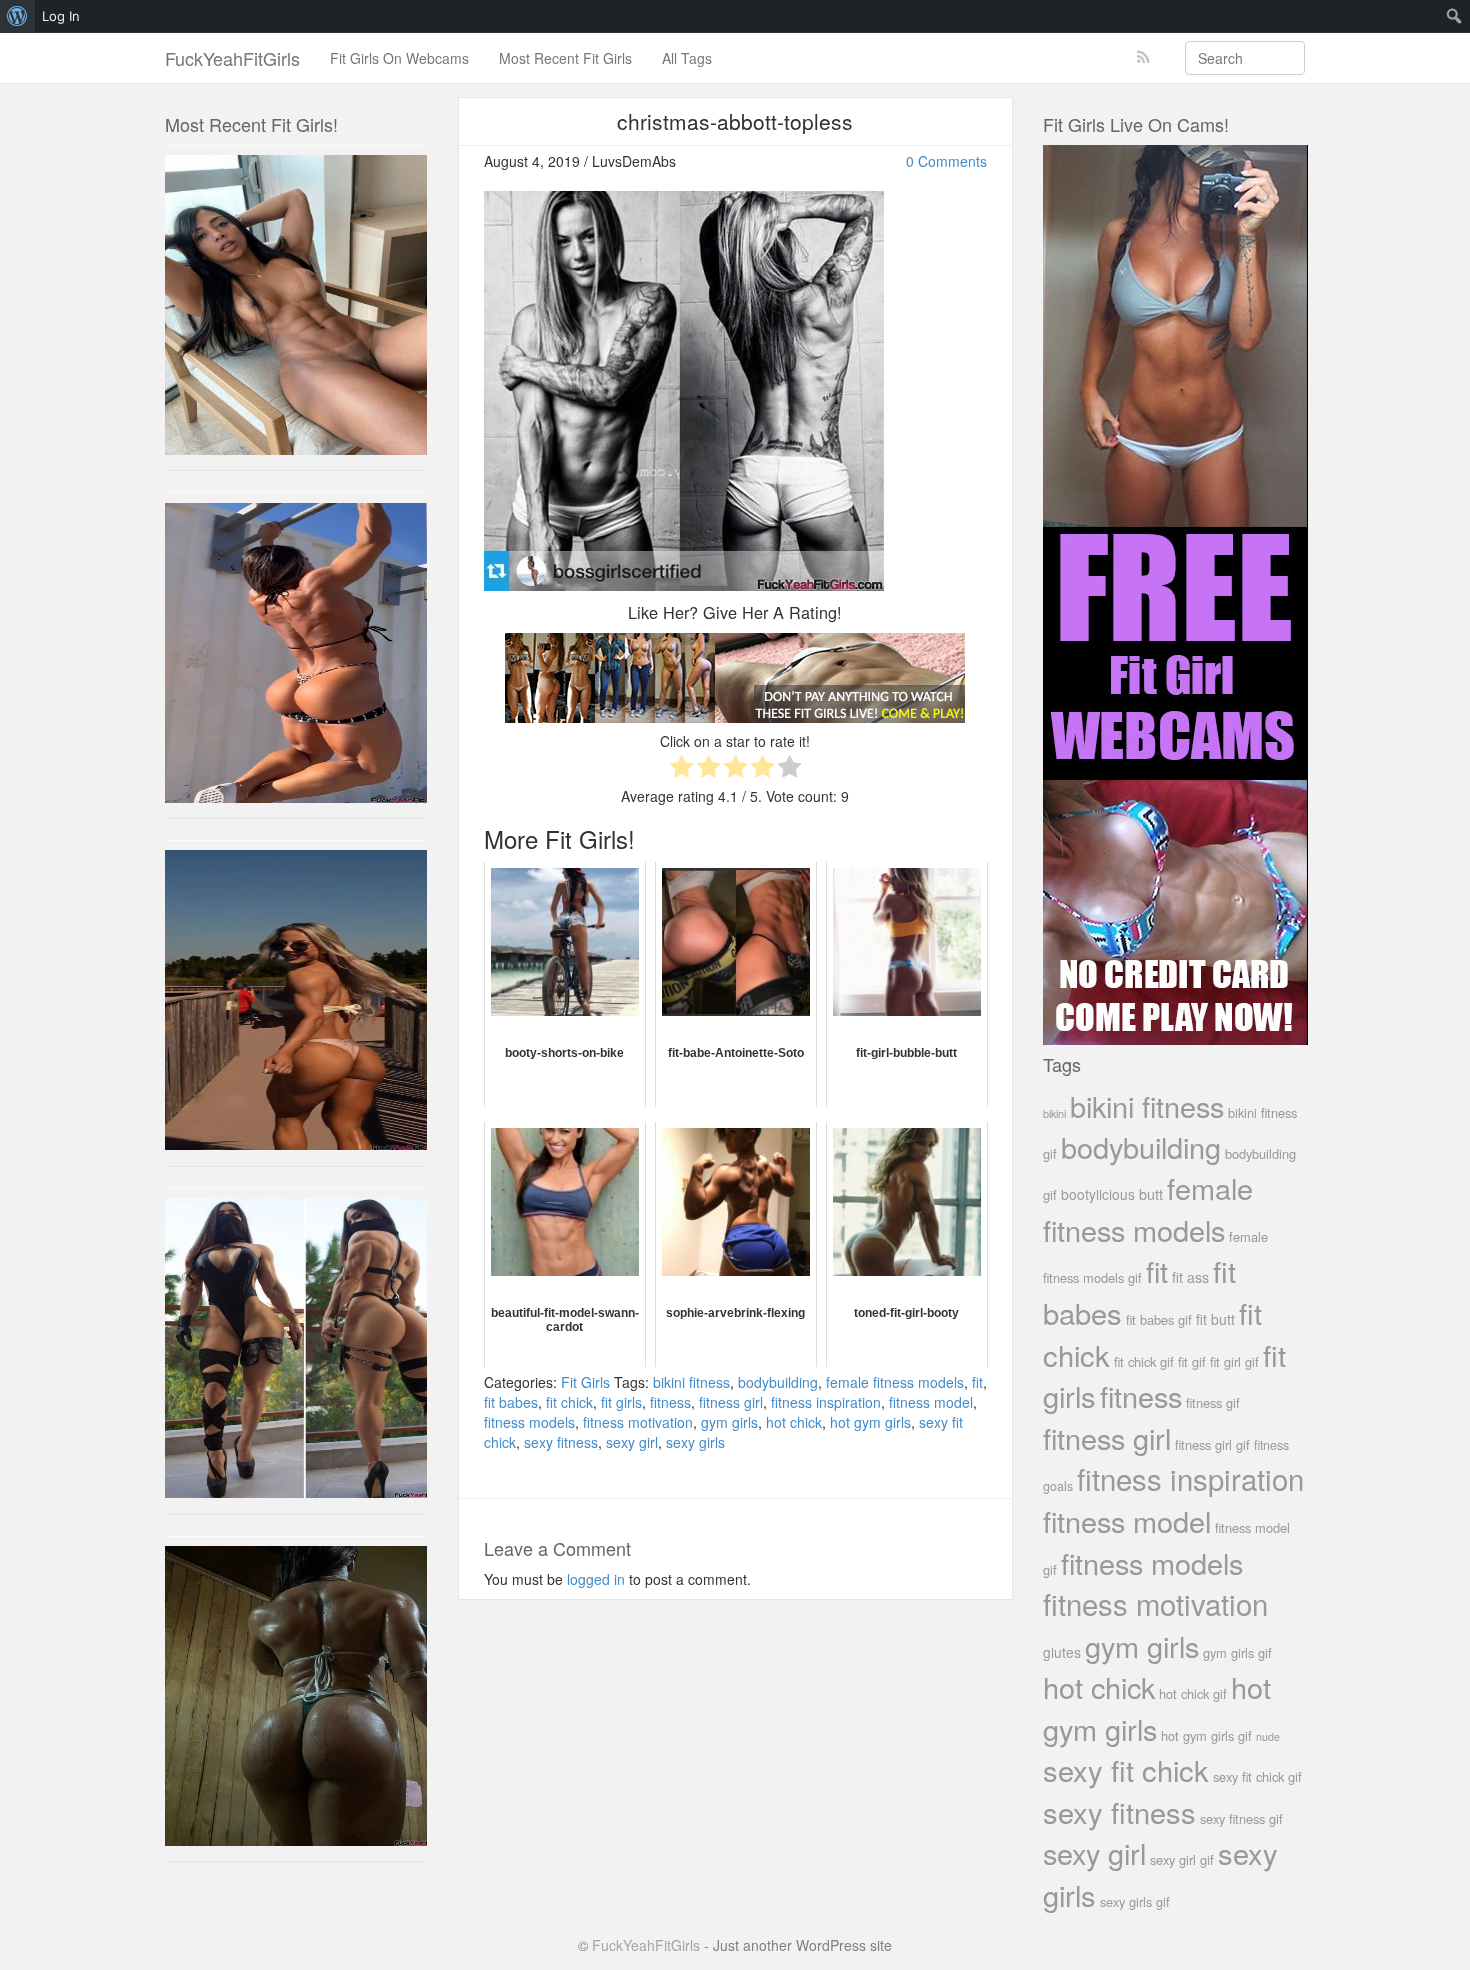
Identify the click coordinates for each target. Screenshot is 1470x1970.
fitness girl (731, 1402)
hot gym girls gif (1206, 1735)
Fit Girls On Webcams (399, 58)
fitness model (931, 1402)
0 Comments (946, 161)
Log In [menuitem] (61, 16)
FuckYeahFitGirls (232, 58)
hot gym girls (870, 1422)
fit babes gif (1159, 1319)
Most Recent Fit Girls (565, 58)
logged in (596, 1579)
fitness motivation (638, 1422)
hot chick (794, 1422)
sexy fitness (561, 1442)
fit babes (511, 1402)
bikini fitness (691, 1382)
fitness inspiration (826, 1402)
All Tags (687, 58)
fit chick (569, 1402)
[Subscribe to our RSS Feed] (1143, 57)
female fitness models (895, 1382)
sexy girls (695, 1442)
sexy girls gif (1135, 1901)
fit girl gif (1234, 1361)
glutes (1062, 1652)
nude (1268, 1736)
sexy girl (632, 1442)
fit (977, 1382)
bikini (1054, 1113)
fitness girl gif (1212, 1444)
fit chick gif (1144, 1361)
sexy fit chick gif (1257, 1776)
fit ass (1190, 1277)
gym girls (729, 1422)
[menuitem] (17, 16)
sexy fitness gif (1241, 1818)
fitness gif (1213, 1402)
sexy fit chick (1126, 1769)
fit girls (621, 1402)
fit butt (1215, 1319)
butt (1151, 1193)
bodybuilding (778, 1382)
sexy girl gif (1182, 1859)
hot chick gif (1193, 1693)
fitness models (529, 1422)
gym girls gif (1237, 1652)
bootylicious (1098, 1194)
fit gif (1192, 1361)
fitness (670, 1402)
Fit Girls (585, 1382)
